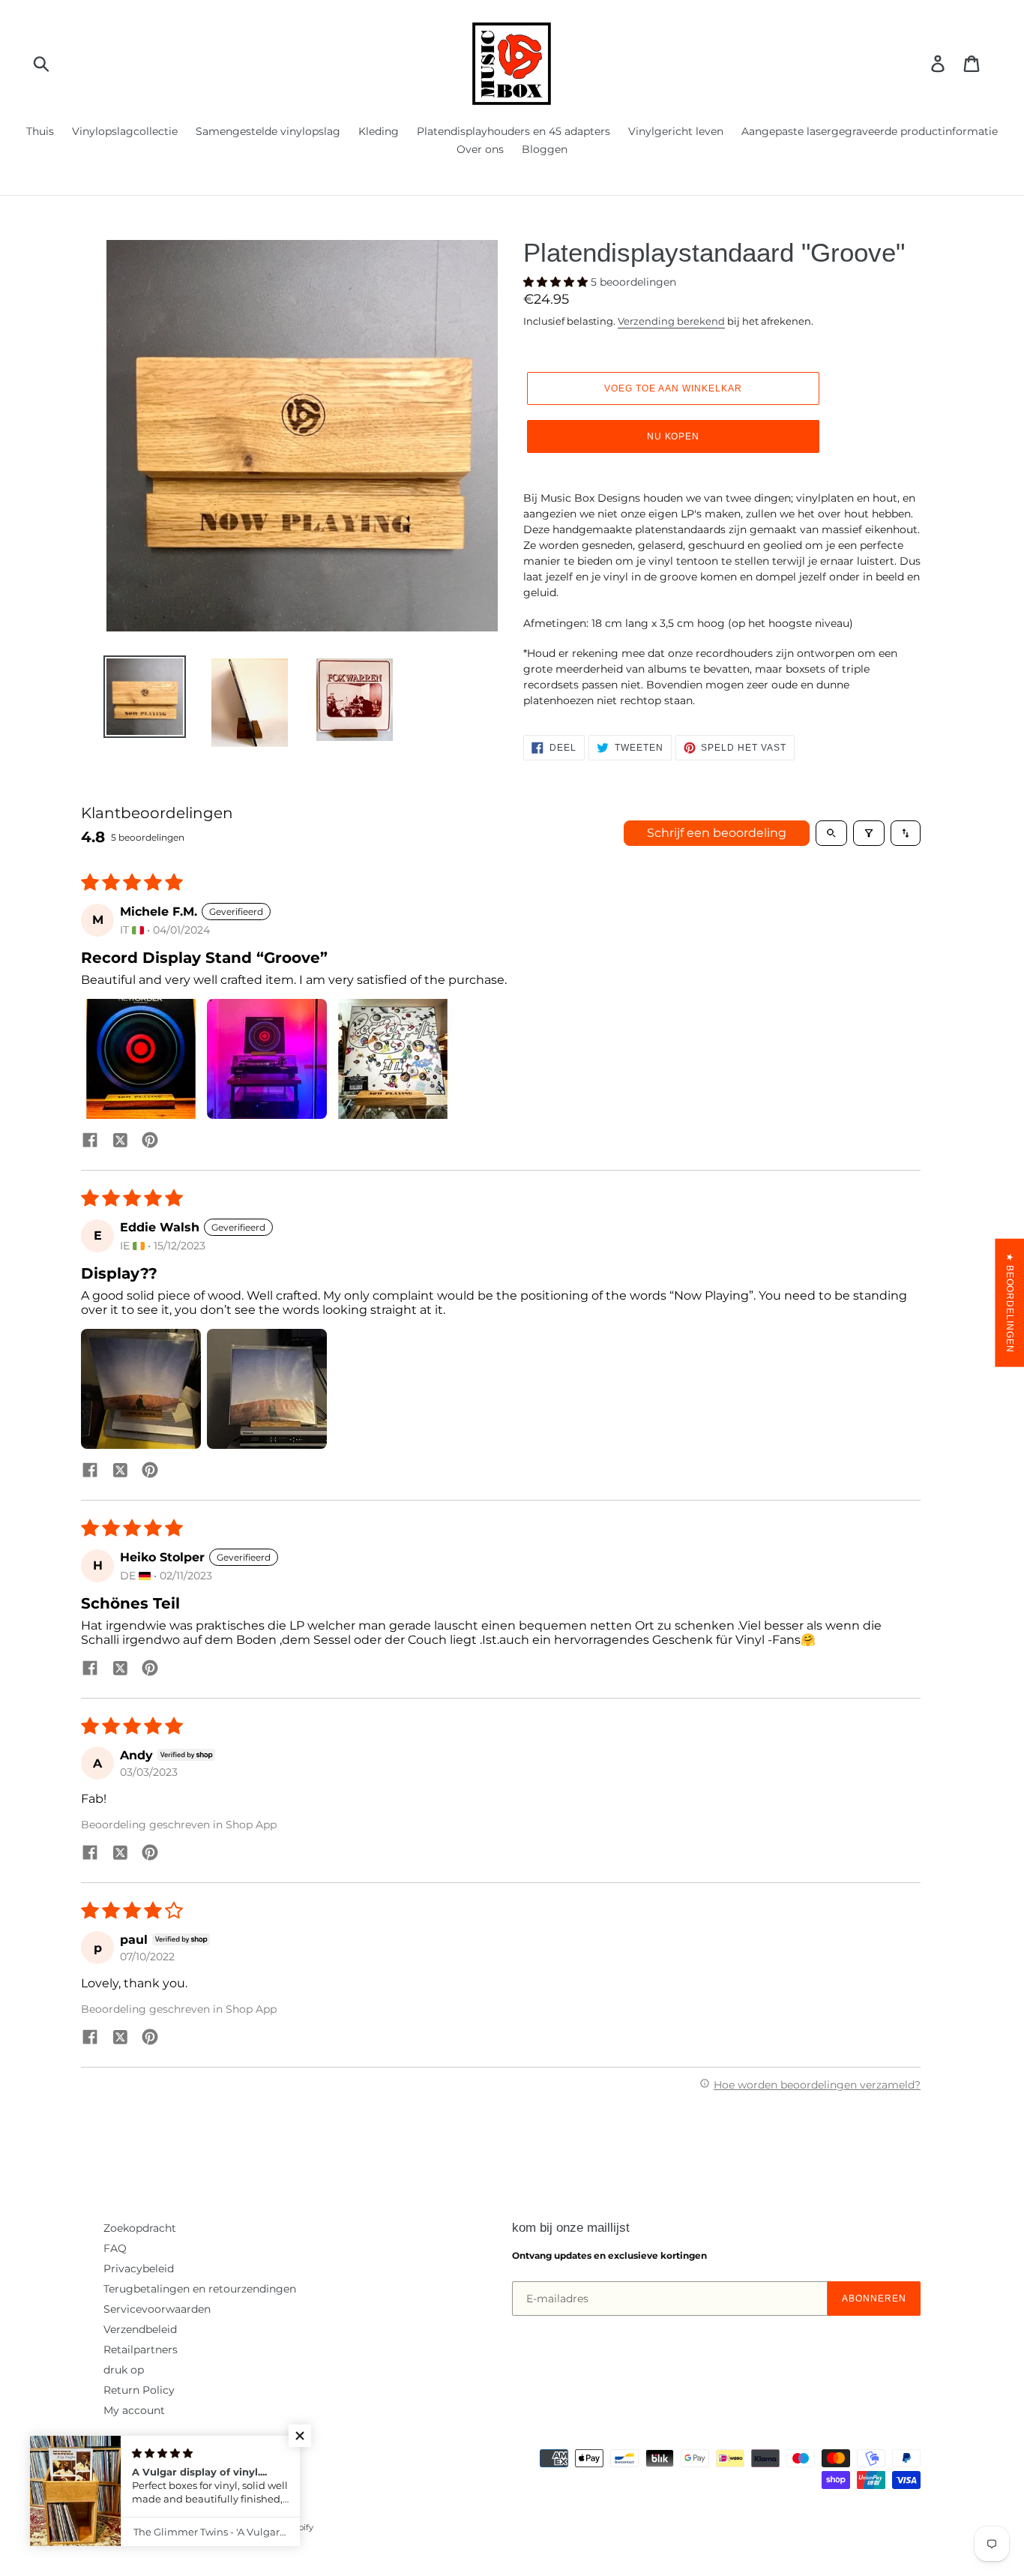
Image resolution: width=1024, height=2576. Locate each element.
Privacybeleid (139, 2269)
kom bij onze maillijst (571, 2228)
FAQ (115, 2248)
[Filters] (869, 833)
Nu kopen (674, 436)
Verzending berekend (671, 321)
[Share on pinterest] (150, 1141)
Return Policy (139, 2390)
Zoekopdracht (140, 2228)
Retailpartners (141, 2350)
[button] (557, 282)
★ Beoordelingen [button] (1010, 1302)
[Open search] (831, 833)
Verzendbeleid (140, 2329)
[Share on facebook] (90, 1141)
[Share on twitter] (120, 1141)
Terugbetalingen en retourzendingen (200, 2289)
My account (134, 2410)
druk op (124, 2370)
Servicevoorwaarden (157, 2309)
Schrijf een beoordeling (717, 833)
